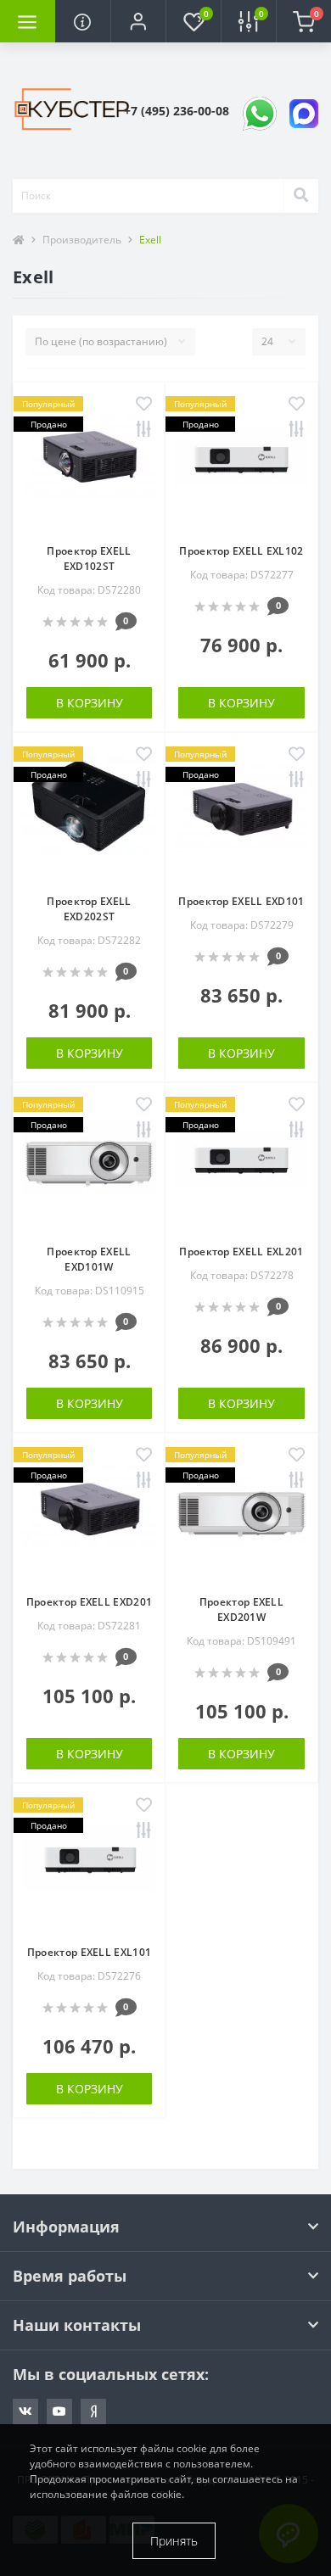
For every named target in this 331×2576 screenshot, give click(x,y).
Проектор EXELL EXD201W (241, 1609)
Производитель (82, 240)
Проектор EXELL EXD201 (89, 1602)
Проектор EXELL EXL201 (241, 1252)
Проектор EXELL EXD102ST (89, 559)
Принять (174, 2541)
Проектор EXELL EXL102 (241, 551)
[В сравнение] (144, 430)
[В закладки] (144, 405)
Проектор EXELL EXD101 (241, 901)
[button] (138, 21)
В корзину (90, 703)
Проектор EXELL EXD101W (89, 1259)
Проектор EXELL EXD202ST (89, 909)
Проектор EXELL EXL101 (89, 1952)
